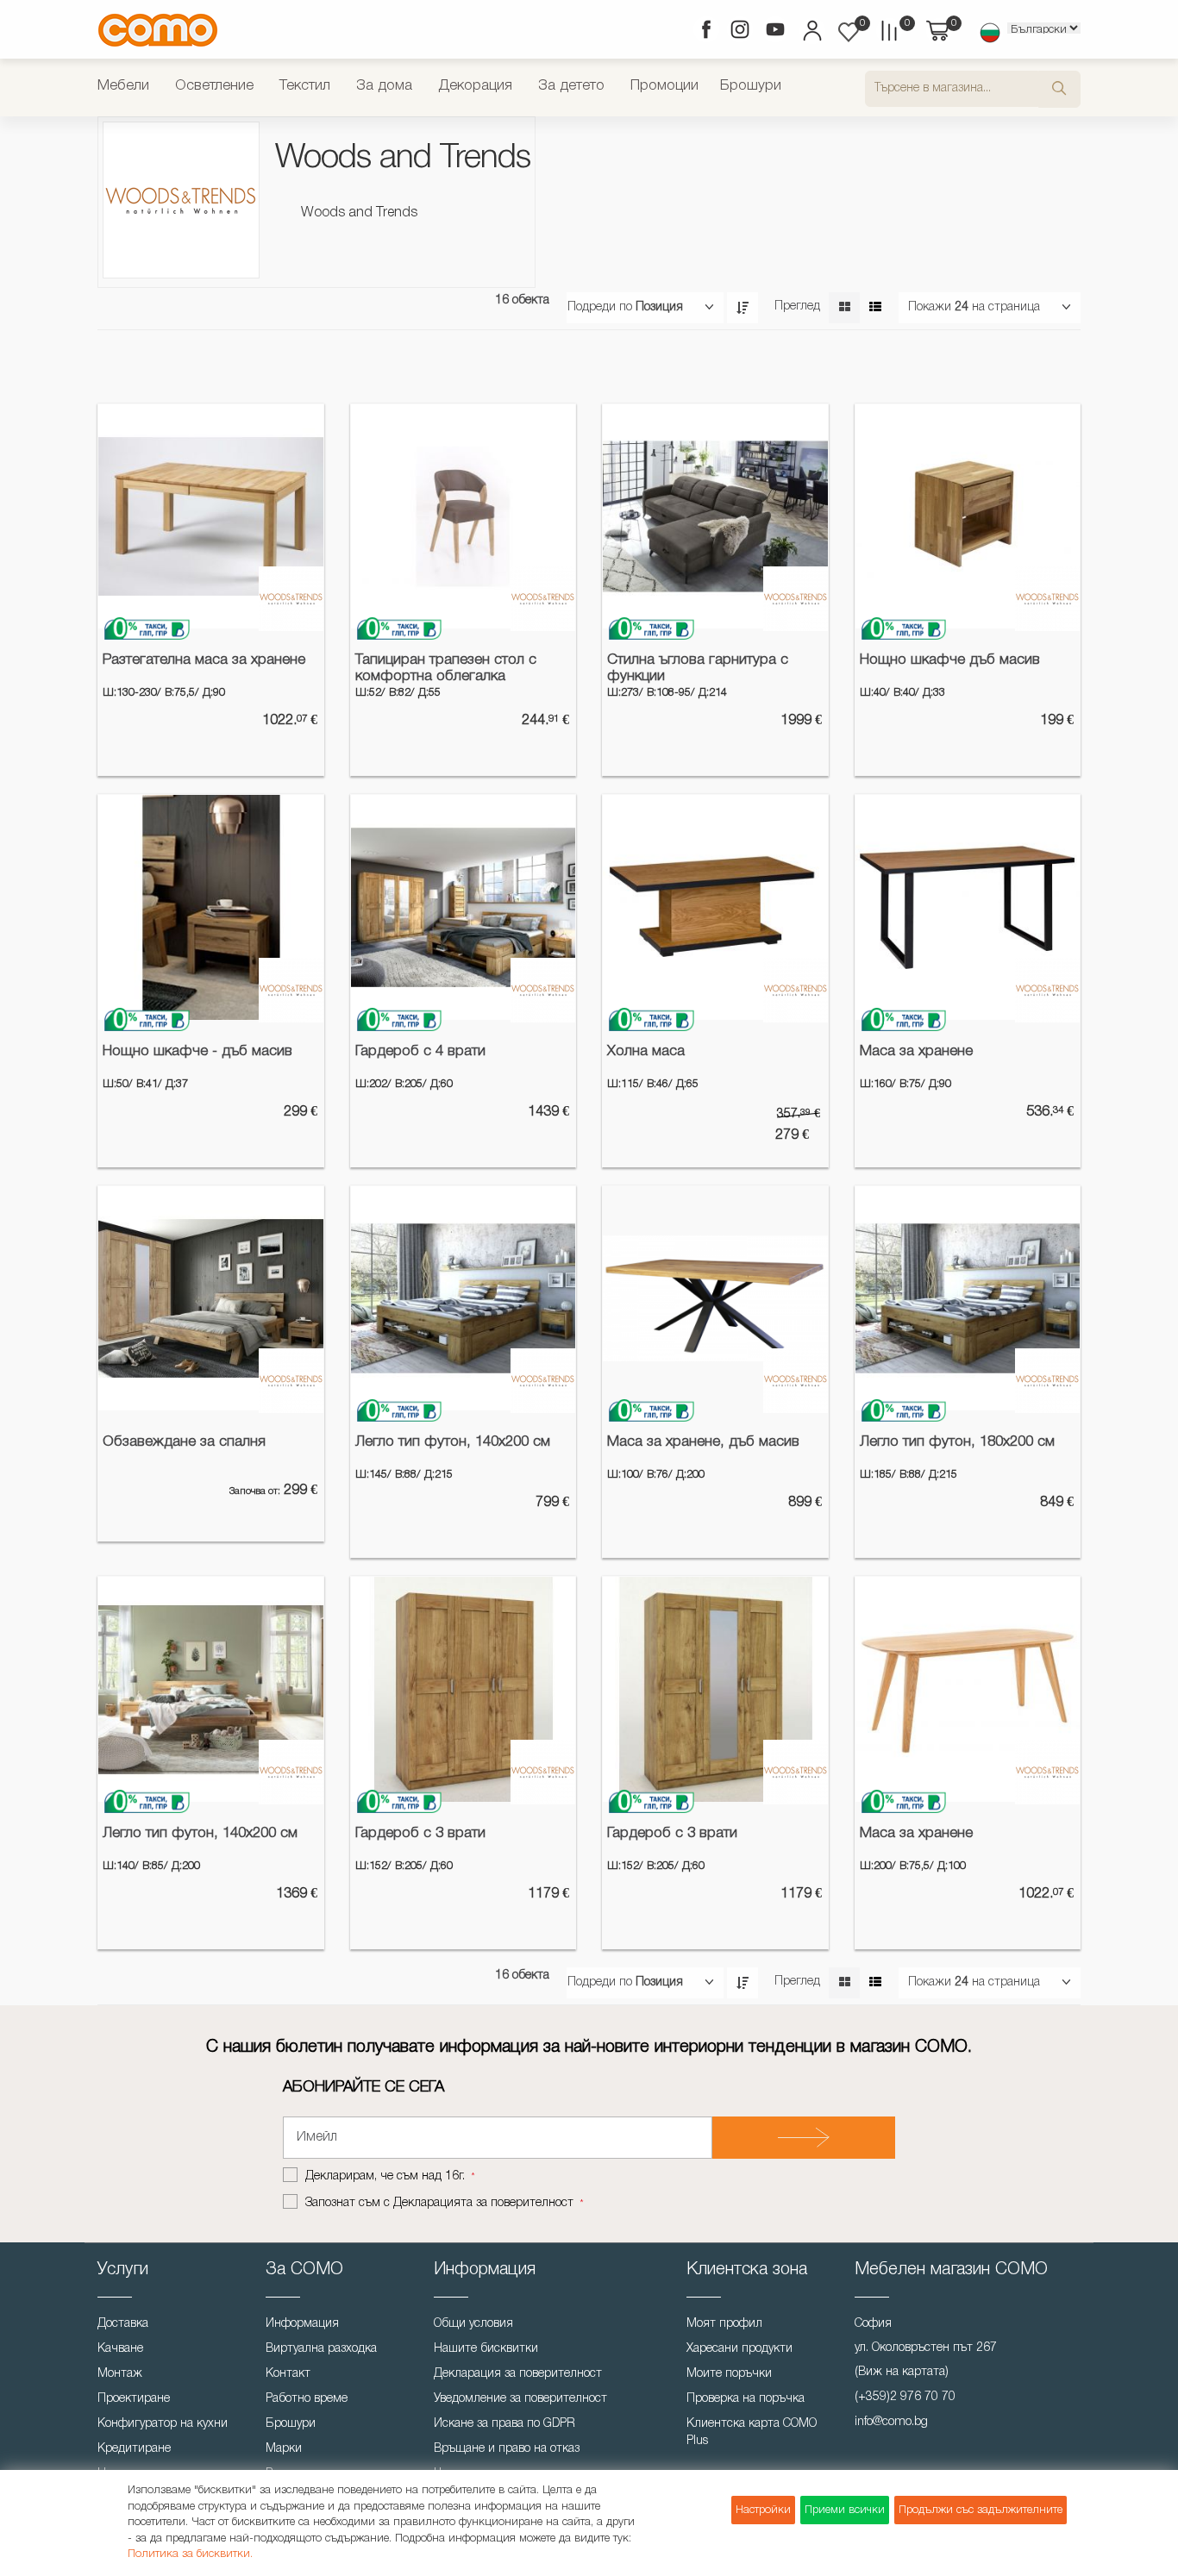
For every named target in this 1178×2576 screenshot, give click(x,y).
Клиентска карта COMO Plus (752, 2432)
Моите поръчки (729, 2374)
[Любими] (849, 32)
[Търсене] (1059, 89)
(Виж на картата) (902, 2372)
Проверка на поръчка (746, 2399)
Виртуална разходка (321, 2349)
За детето (571, 86)
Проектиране (134, 2399)
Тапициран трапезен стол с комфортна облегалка (446, 668)
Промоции (664, 86)
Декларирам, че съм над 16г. (387, 2176)
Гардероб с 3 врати (420, 1833)
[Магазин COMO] (158, 30)
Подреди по (600, 307)
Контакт (288, 2374)
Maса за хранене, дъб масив (703, 1442)
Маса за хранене (916, 1051)
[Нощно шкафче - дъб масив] (211, 907)
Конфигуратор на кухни (163, 2424)
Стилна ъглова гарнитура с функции (698, 668)
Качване (120, 2349)
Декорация (475, 86)
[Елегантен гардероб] (464, 1689)
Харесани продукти (739, 2349)
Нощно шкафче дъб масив (950, 660)
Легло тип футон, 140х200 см (453, 1442)
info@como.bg (891, 2422)
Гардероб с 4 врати (420, 1051)
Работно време (307, 2399)
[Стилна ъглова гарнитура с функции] (715, 517)
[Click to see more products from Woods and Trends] (291, 599)
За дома (384, 86)
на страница (1006, 307)
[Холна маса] (715, 907)
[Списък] (875, 308)
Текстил (305, 86)
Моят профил (724, 2324)
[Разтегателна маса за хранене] (211, 517)
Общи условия (473, 2324)
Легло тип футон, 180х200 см (957, 1442)
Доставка (123, 2324)
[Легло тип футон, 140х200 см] (464, 1299)
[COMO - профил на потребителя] (811, 33)
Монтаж (120, 2374)
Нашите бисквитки (486, 2349)
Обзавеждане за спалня (184, 1442)
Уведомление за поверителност (520, 2399)
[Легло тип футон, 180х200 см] (968, 1299)
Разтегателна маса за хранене (204, 660)
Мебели (123, 86)
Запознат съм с (439, 2203)
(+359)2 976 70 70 (905, 2397)
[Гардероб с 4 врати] (464, 907)
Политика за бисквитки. (190, 2554)
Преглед (797, 306)
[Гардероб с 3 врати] (715, 1689)
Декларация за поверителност (518, 2374)
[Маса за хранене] (968, 907)
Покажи (930, 307)
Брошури (751, 86)
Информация (302, 2324)
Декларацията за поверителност (483, 2203)
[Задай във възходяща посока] (743, 308)
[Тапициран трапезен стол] (464, 517)
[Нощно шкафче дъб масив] (968, 517)
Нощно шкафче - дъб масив (197, 1051)
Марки (284, 2449)
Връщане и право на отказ (507, 2449)
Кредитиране (134, 2449)
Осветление (214, 86)
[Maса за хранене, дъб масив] (715, 1299)
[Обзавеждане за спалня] (211, 1299)
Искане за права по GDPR (504, 2424)
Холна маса (646, 1051)
